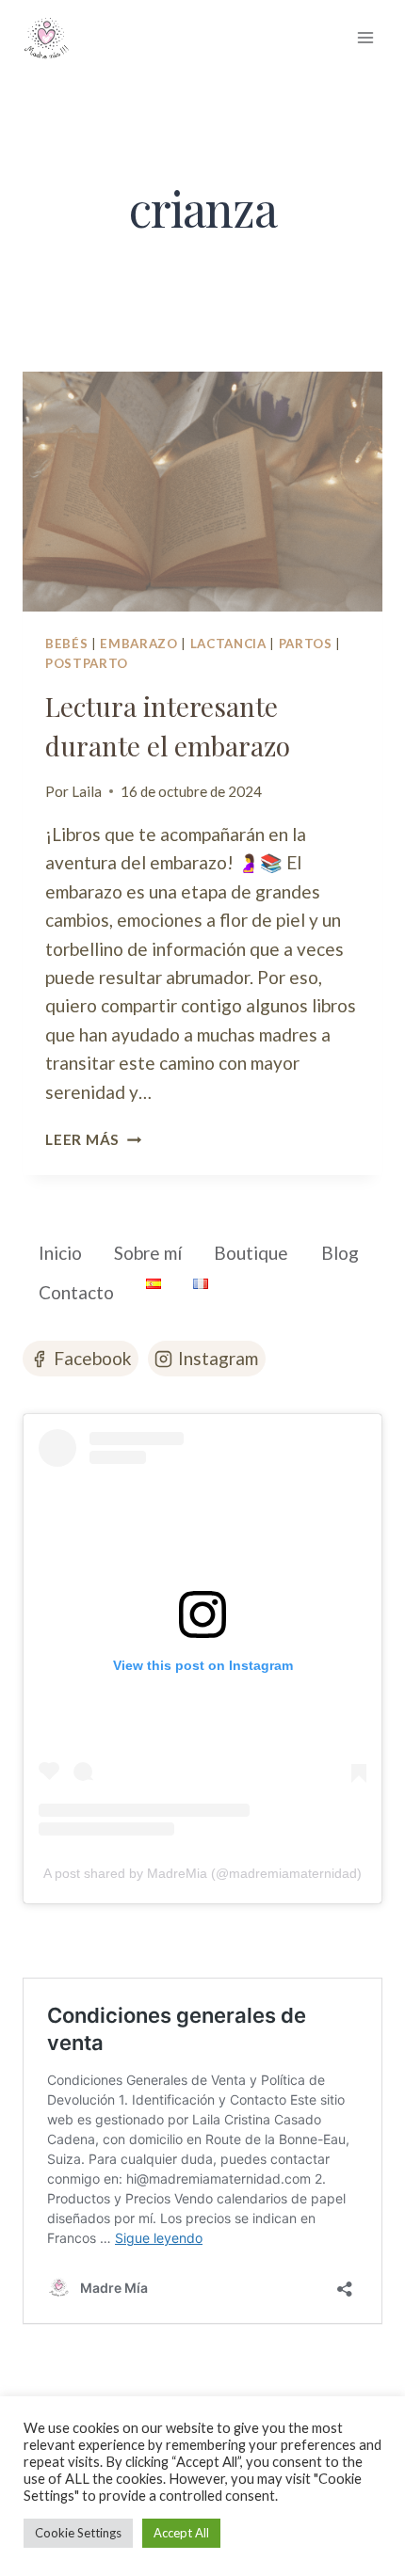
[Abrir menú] (365, 37)
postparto (87, 663)
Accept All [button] (181, 2533)
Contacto (76, 1292)
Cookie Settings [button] (78, 2533)
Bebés (66, 644)
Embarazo (138, 644)
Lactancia (228, 644)
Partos (306, 644)
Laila (87, 791)
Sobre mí (148, 1253)
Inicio (60, 1253)
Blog (340, 1253)
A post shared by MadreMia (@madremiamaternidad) (202, 1873)
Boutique (251, 1253)
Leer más (93, 1139)
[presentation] (202, 492)
